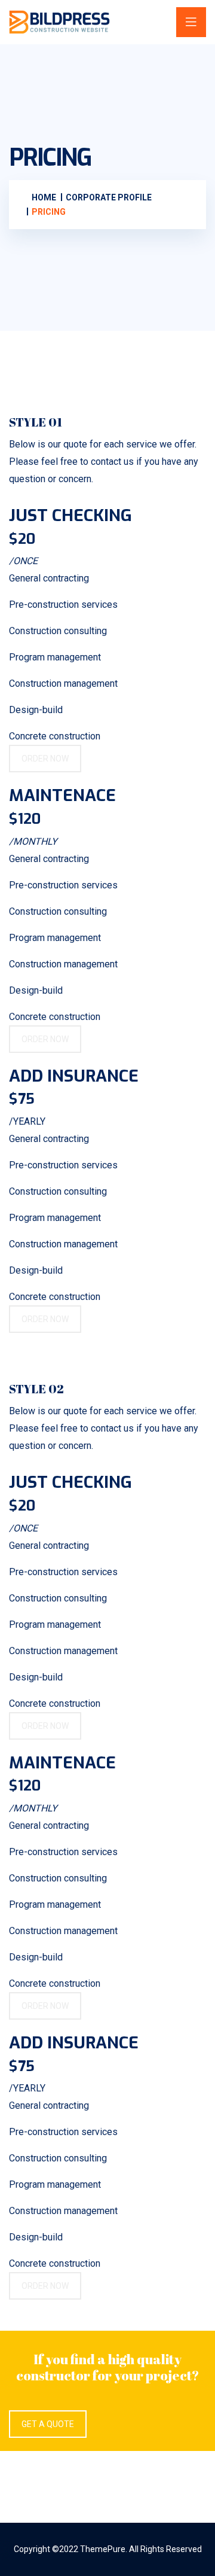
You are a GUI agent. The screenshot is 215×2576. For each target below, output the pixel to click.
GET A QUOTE (48, 2424)
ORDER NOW (45, 759)
